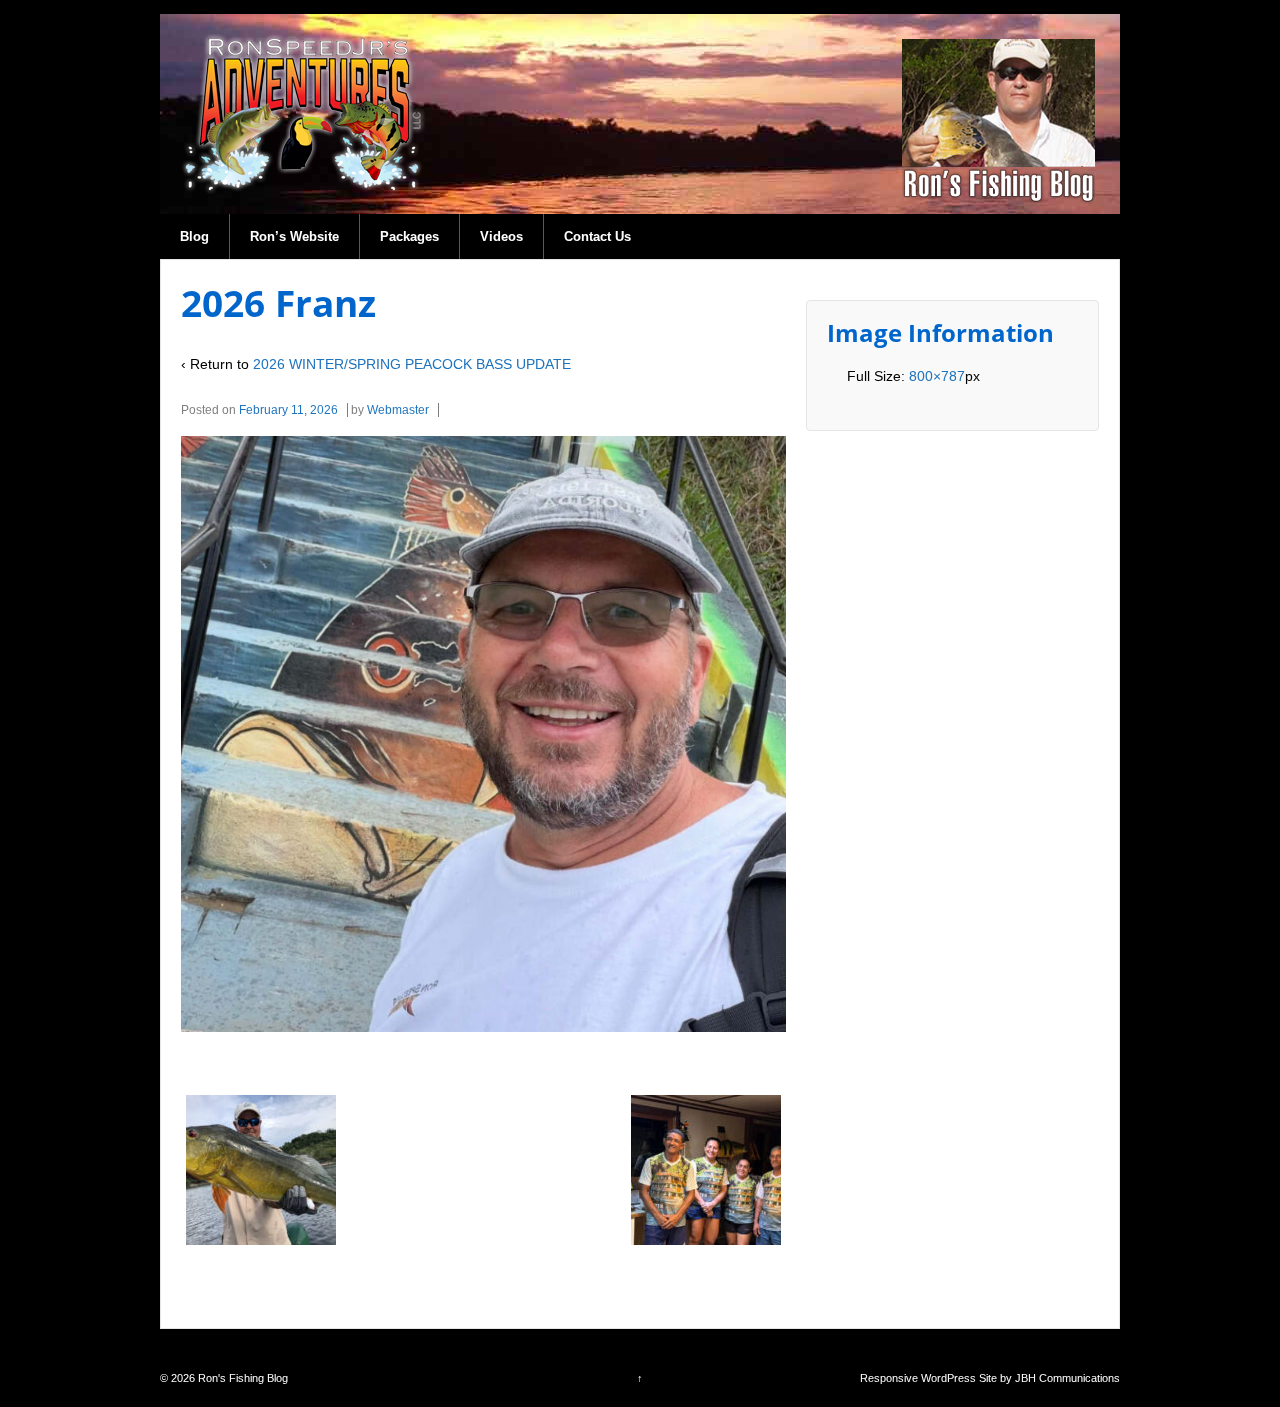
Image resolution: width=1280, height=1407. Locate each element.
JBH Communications (1067, 1378)
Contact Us (597, 236)
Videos (501, 236)
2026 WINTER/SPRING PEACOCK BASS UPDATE (412, 364)
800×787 (937, 376)
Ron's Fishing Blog (241, 1378)
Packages (409, 236)
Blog (194, 236)
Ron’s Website (294, 236)
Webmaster (398, 410)
